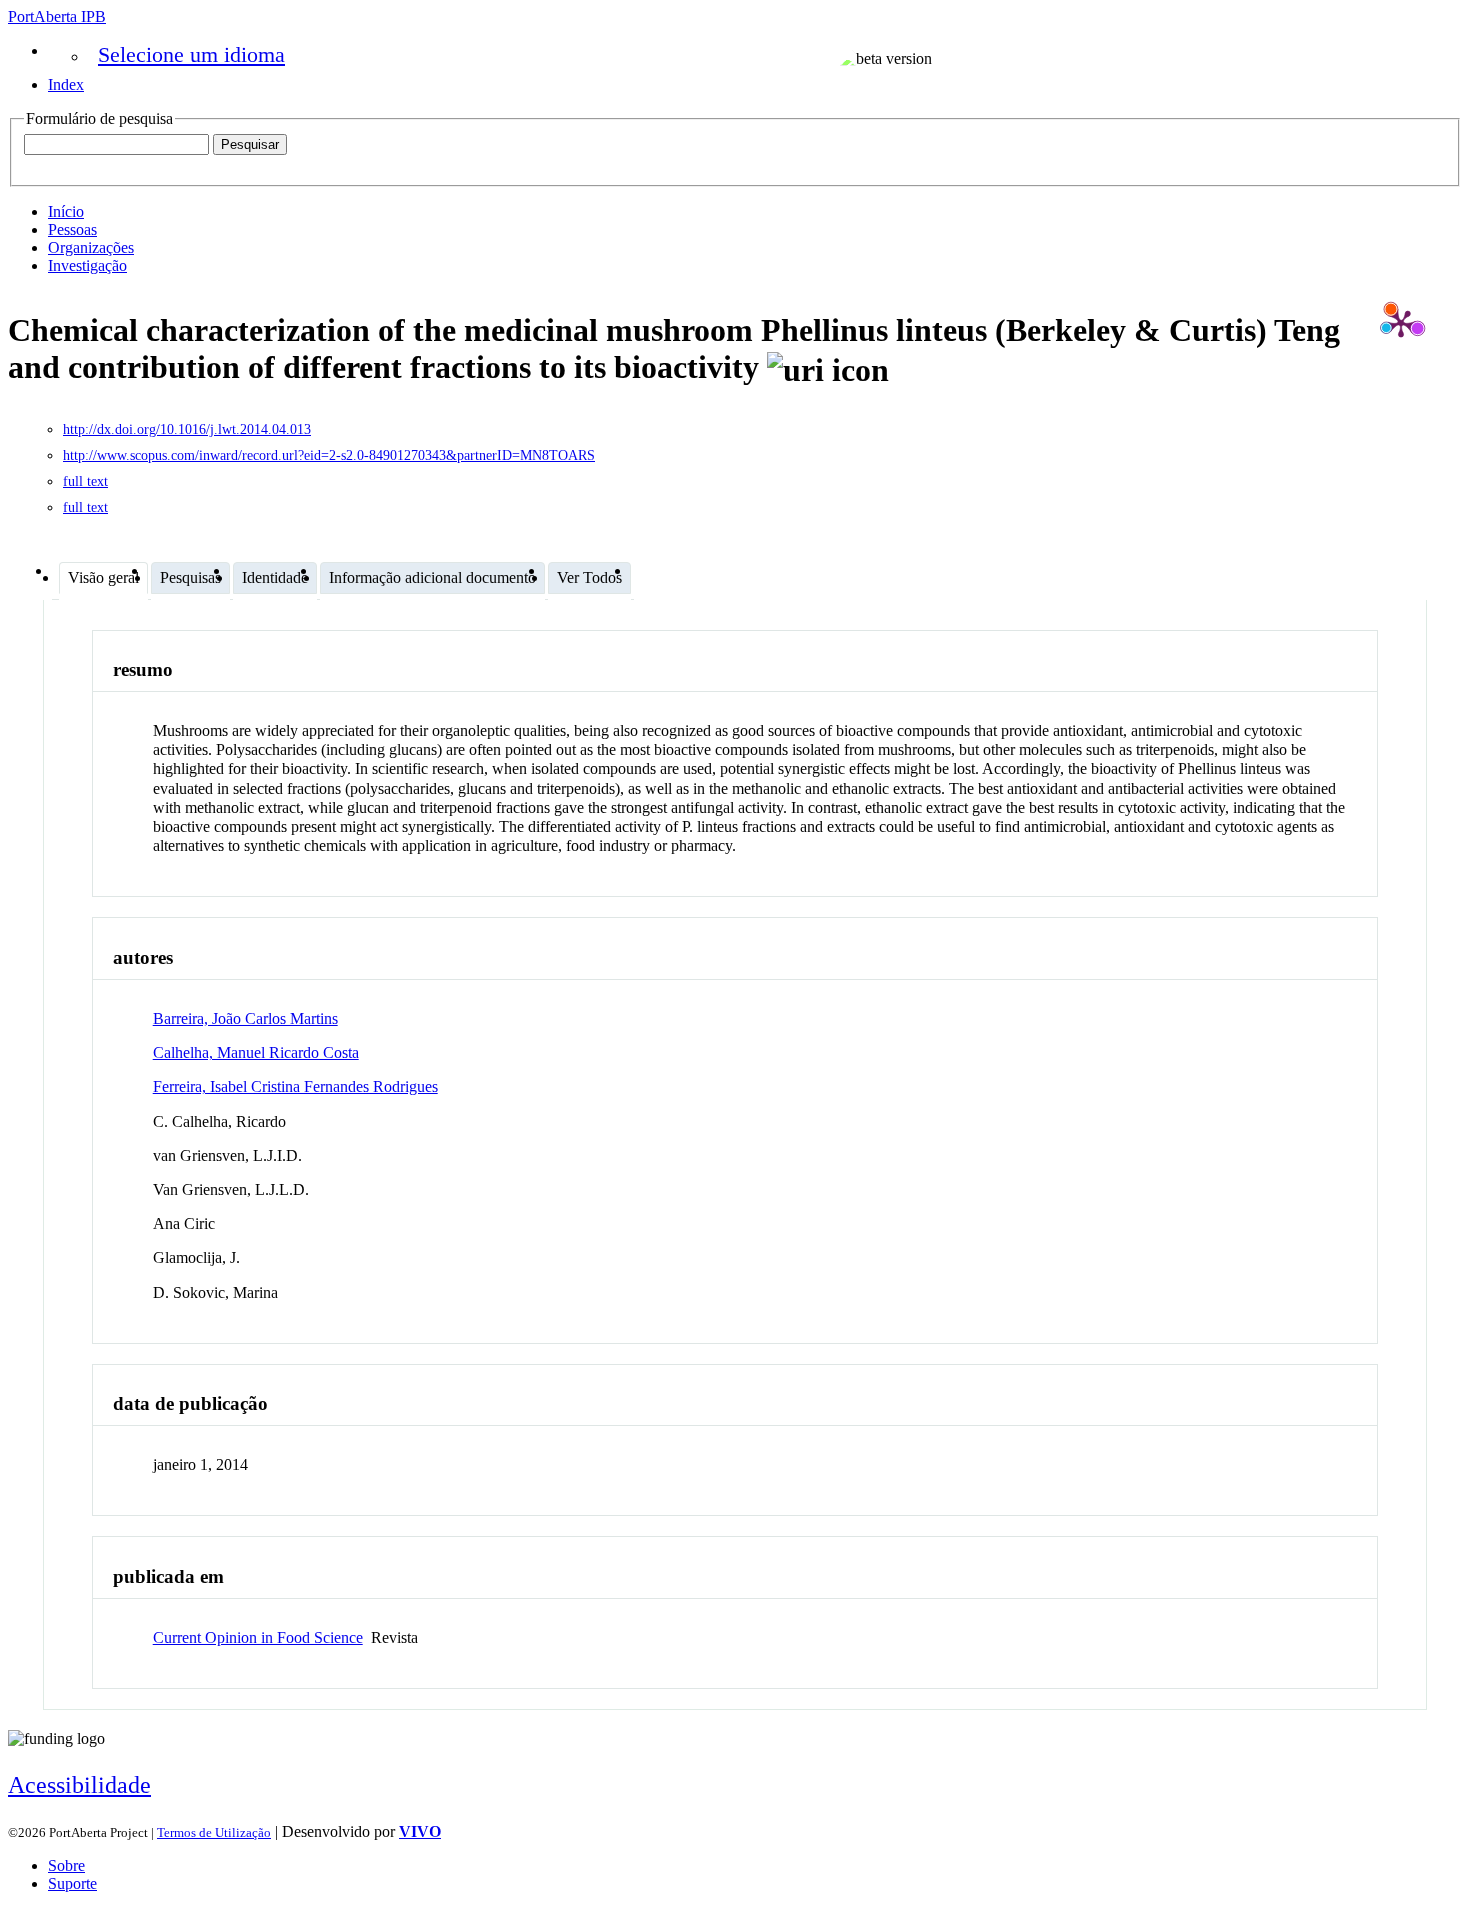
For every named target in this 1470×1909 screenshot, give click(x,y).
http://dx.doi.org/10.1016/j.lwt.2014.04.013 (187, 429)
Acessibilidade (79, 1785)
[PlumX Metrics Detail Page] (1401, 323)
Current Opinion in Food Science (258, 1637)
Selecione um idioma (191, 54)
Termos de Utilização (214, 1832)
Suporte (72, 1883)
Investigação (87, 265)
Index (66, 84)
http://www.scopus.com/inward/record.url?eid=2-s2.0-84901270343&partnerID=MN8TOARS (329, 455)
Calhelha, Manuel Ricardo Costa (256, 1052)
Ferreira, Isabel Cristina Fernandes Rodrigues (295, 1086)
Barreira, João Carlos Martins (245, 1018)
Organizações (91, 247)
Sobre (66, 1865)
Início (66, 211)
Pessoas (72, 229)
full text (85, 481)
